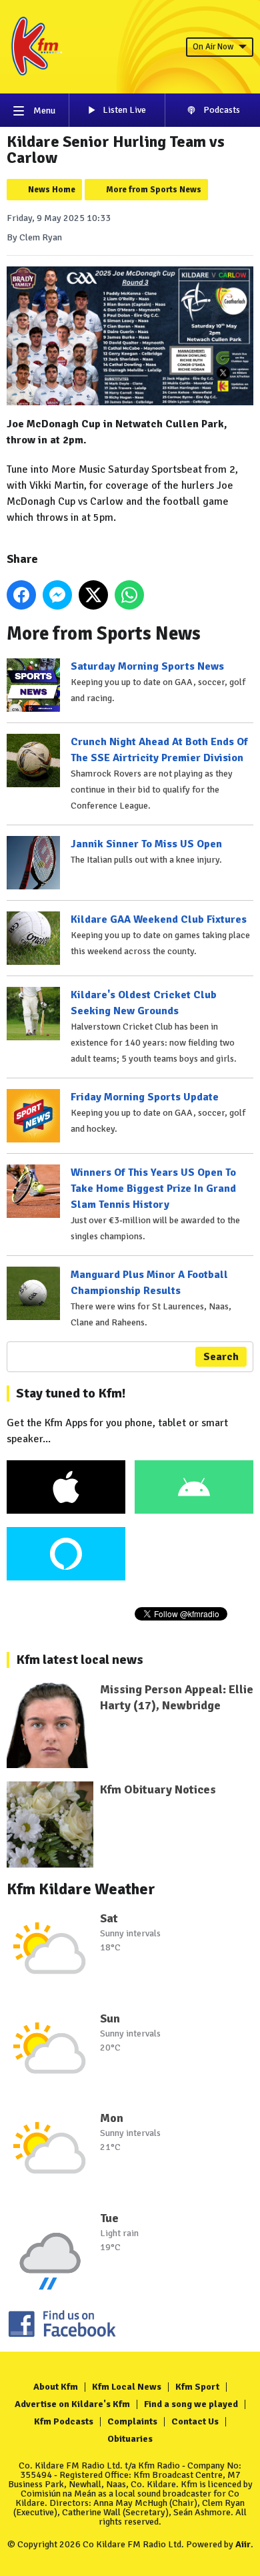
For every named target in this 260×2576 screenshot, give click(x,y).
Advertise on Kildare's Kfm (72, 2404)
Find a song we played (191, 2404)
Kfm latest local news (80, 1660)
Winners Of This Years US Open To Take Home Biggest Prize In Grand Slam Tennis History (153, 1189)
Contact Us (195, 2421)
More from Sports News (154, 190)
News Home (52, 190)
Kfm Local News (127, 2387)
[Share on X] (93, 595)
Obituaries (130, 2439)
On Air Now (213, 47)
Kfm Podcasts (64, 2421)
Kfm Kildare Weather (81, 1889)
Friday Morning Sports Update (145, 1097)
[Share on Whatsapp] (129, 595)
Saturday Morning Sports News (147, 666)
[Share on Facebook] (21, 595)
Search (221, 1357)
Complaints (132, 2421)
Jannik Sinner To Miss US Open (146, 844)
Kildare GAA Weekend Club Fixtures (159, 919)
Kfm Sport (197, 2387)
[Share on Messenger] (57, 595)
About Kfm (56, 2387)
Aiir (243, 2544)
